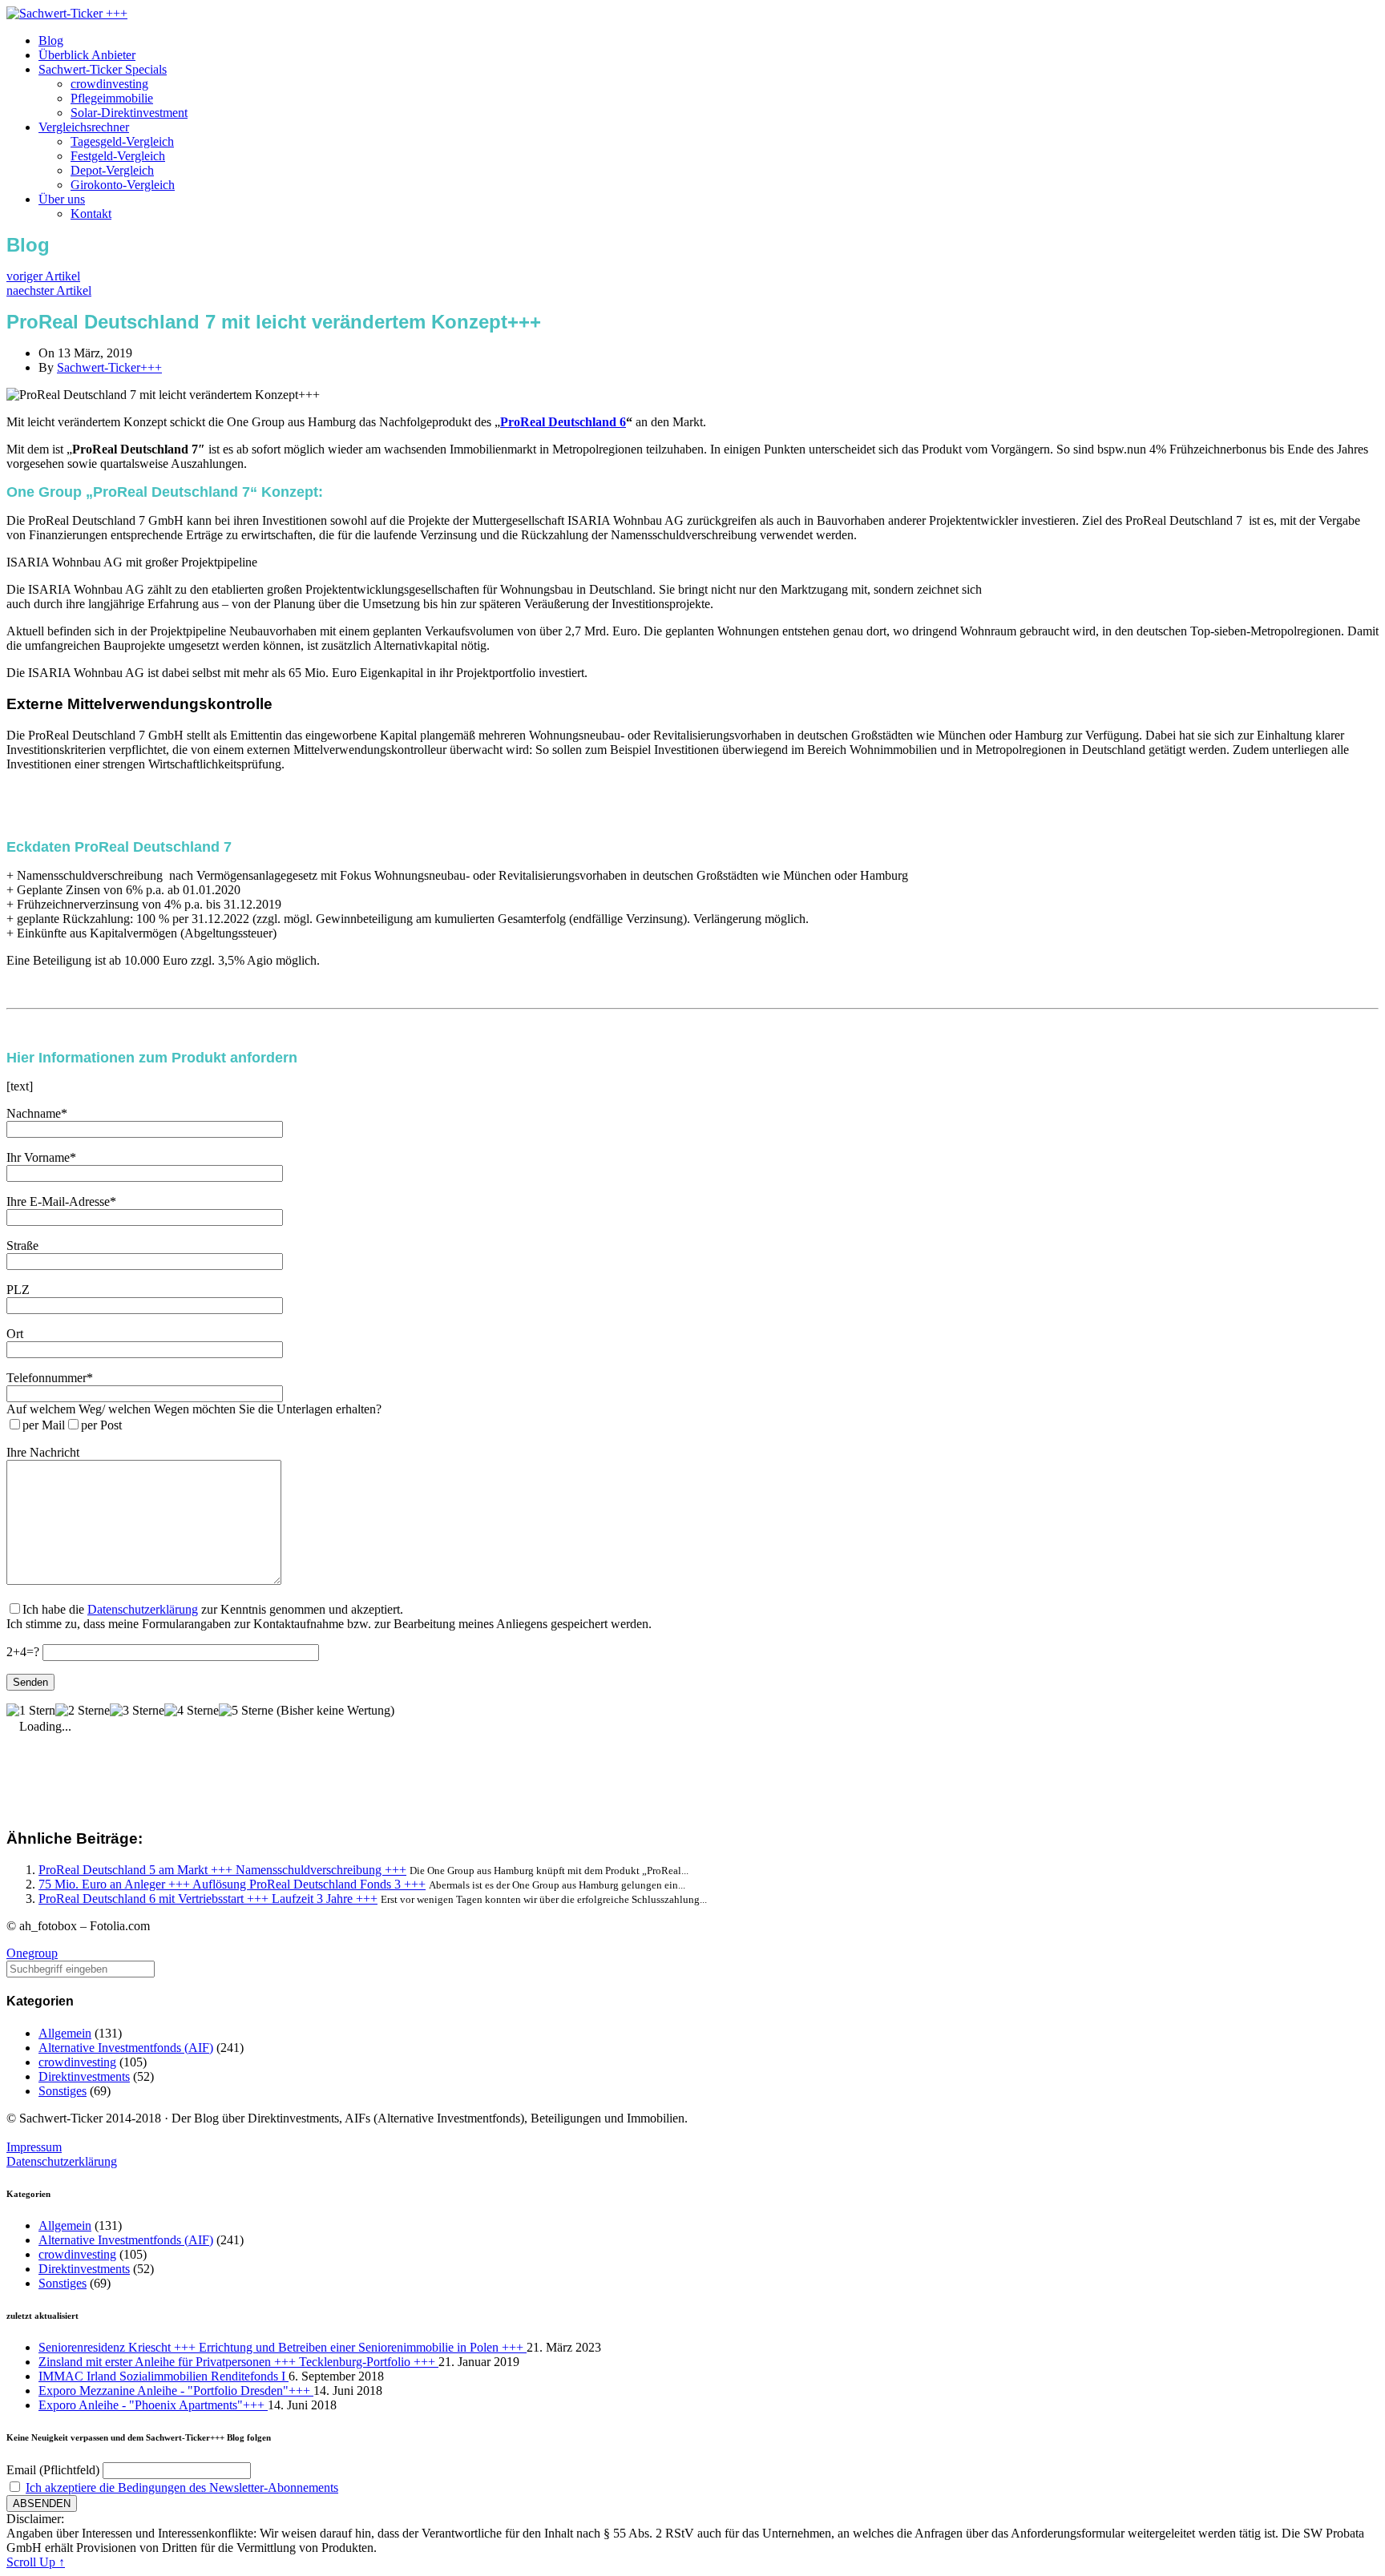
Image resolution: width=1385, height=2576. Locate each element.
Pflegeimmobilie (112, 98)
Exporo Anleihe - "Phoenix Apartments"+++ (153, 2405)
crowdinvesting (109, 84)
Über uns (62, 199)
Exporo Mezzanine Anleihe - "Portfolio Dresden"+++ (176, 2391)
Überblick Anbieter (87, 55)
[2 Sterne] (83, 1711)
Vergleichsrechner (84, 127)
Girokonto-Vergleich (123, 185)
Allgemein (65, 2033)
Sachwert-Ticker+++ (109, 367)
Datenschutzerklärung (143, 1609)
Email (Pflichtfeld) (53, 2470)
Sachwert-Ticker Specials (103, 69)
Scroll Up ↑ (36, 2562)
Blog (51, 40)
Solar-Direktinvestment (129, 113)
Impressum (34, 2147)
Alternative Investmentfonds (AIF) (126, 2048)
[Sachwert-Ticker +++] (67, 13)
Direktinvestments (84, 2076)
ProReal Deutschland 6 (563, 422)
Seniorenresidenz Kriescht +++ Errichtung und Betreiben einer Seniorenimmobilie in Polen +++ (283, 2347)
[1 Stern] (31, 1711)
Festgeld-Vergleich (118, 156)
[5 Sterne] (246, 1711)
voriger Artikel (43, 276)
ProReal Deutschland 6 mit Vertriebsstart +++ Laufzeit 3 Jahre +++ (208, 1899)
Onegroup (32, 1953)
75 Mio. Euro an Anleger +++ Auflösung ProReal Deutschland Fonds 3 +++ (232, 1884)
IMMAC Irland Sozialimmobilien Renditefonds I (164, 2376)
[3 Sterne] (137, 1711)
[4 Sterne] (192, 1711)
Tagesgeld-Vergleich (122, 141)
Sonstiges (63, 2091)
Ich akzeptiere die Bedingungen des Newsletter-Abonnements (182, 2487)
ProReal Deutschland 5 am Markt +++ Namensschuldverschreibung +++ (222, 1870)
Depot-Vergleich (112, 170)
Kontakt (91, 214)
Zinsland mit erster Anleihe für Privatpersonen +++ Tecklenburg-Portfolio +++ (238, 2362)
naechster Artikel (49, 290)
